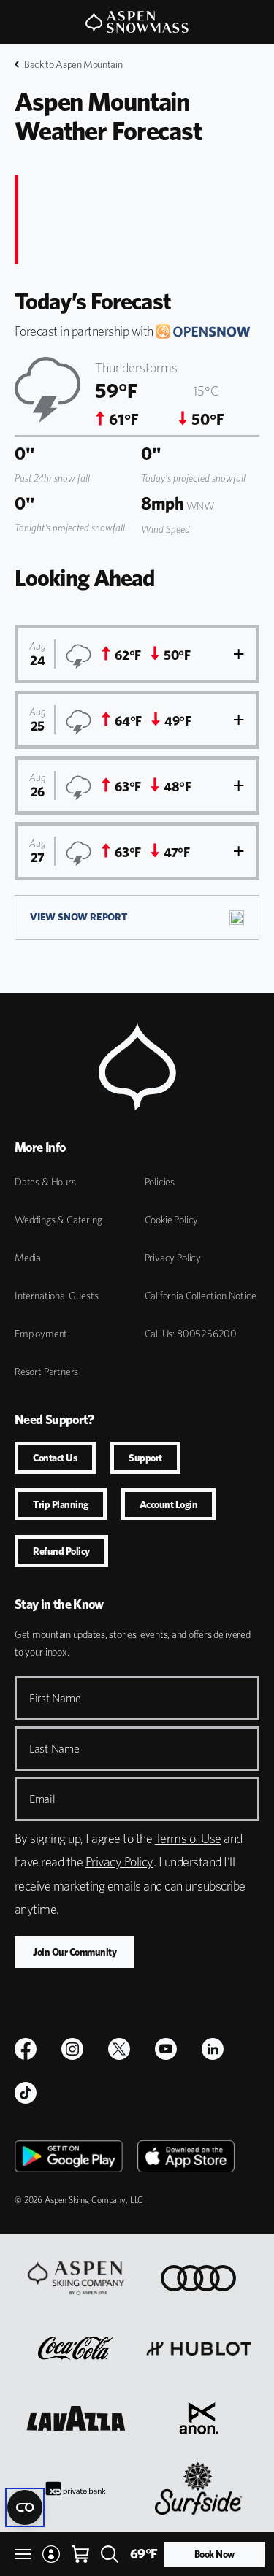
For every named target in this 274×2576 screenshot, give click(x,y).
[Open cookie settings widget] (25, 2507)
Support (145, 1458)
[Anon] (199, 2418)
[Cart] (80, 2554)
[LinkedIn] (213, 2049)
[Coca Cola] (76, 2348)
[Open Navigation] (23, 2554)
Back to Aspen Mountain (73, 64)
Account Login (169, 1504)
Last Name (54, 1749)
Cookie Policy (172, 1220)
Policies (160, 1182)
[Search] (110, 2554)
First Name (55, 1698)
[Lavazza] (76, 2418)
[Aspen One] (76, 2278)
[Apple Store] (186, 2156)
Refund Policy (61, 1551)
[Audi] (198, 2278)
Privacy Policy (173, 1258)
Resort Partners (46, 1372)
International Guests (56, 1296)
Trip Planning (61, 1504)
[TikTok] (26, 2093)
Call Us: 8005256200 (191, 1334)
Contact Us (55, 1458)
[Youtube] (166, 2049)
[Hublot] (199, 2348)
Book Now (214, 2554)
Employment (41, 1334)
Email (42, 1799)
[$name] (26, 2049)
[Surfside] (198, 2488)
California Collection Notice (201, 1296)
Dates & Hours (45, 1182)
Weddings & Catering (58, 1220)
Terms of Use (188, 1838)
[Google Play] (69, 2156)
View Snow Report (79, 917)
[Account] (51, 2554)
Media (28, 1258)
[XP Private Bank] (76, 2488)
